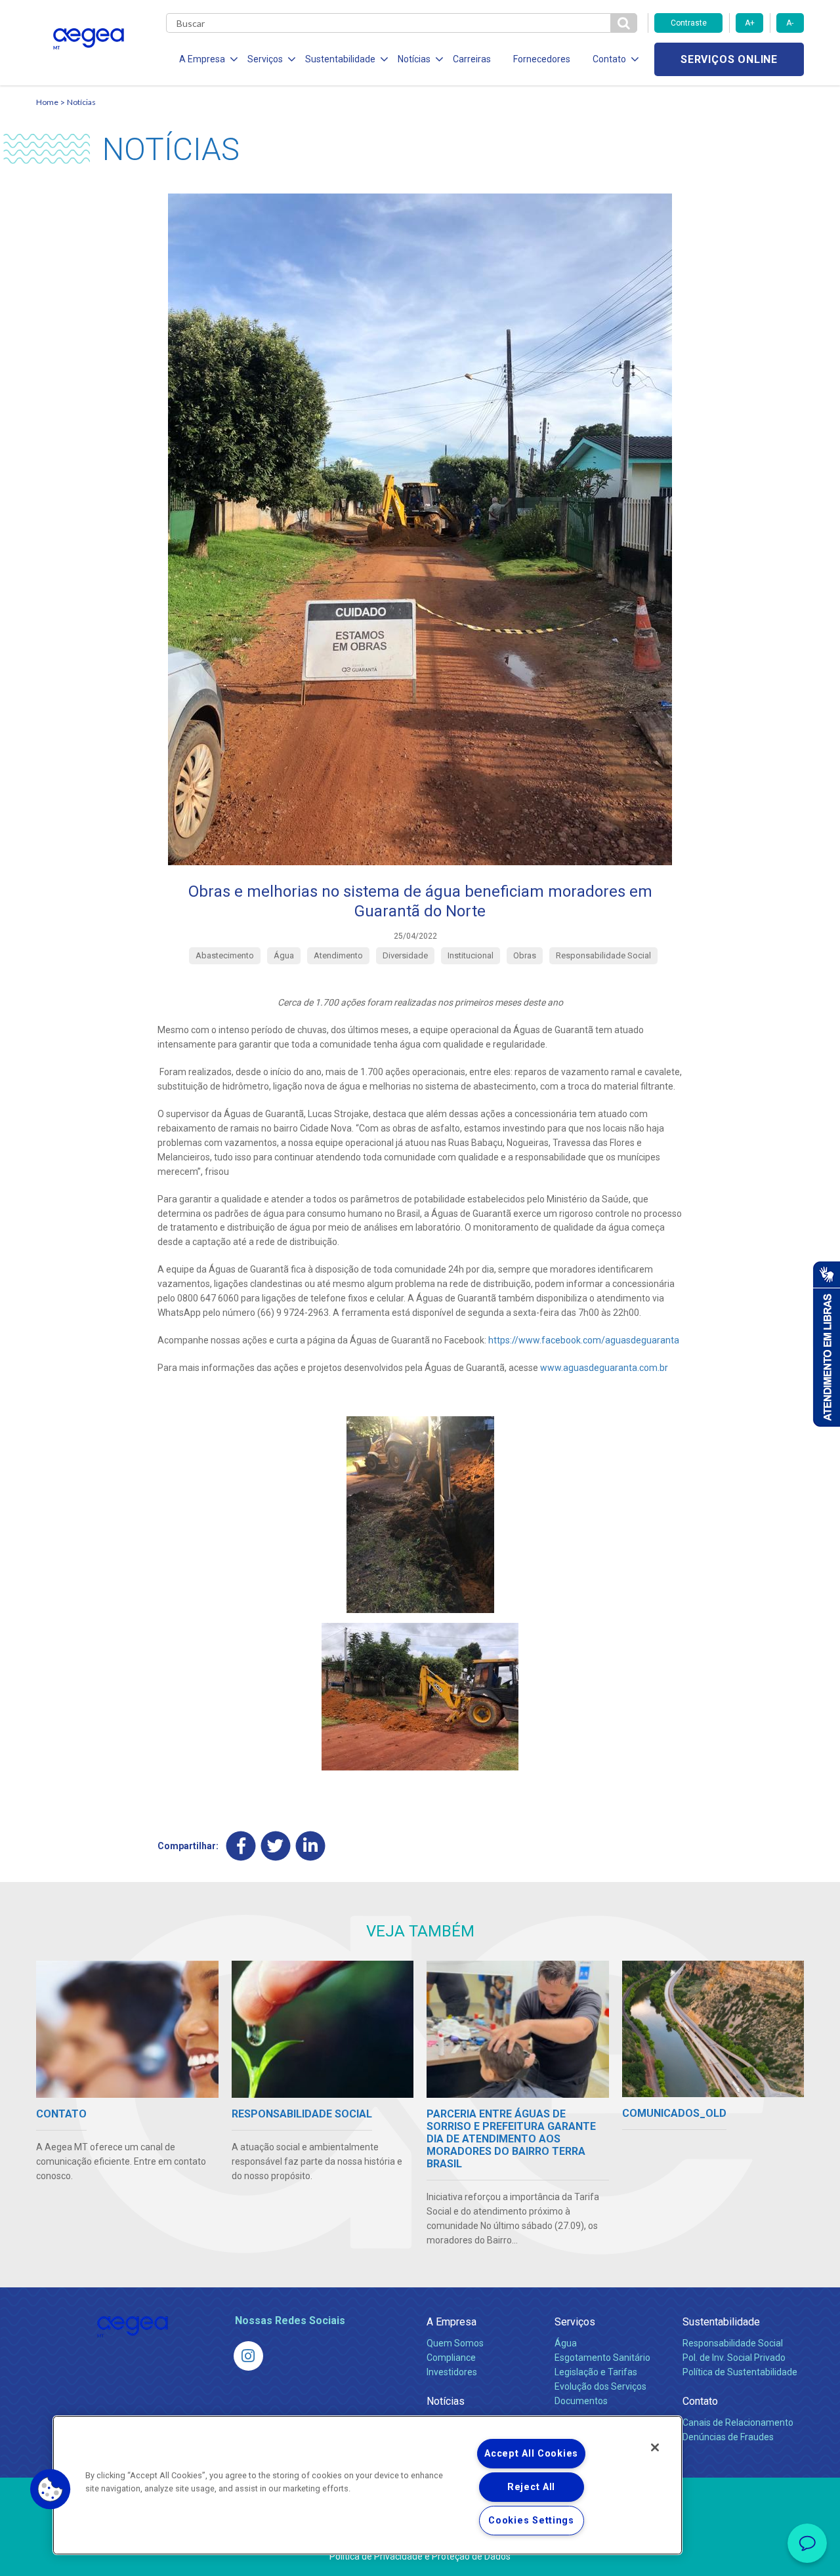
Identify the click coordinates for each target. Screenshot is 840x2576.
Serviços (575, 2322)
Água (566, 2343)
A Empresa (451, 2322)
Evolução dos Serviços (600, 2386)
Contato (700, 2401)
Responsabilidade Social (733, 2343)
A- (790, 23)
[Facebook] (241, 1846)
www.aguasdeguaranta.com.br (604, 1368)
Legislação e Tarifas (596, 2372)
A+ (750, 23)
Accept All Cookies (531, 2454)
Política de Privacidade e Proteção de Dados (420, 2556)
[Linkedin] (311, 1846)
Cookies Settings (531, 2521)
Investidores (452, 2372)
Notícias (81, 102)
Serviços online (729, 59)
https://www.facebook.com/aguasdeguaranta (584, 1340)
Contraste (689, 23)
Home (47, 102)
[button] (51, 2489)
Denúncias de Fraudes (728, 2437)
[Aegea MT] (248, 2356)
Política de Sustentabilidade (740, 2372)
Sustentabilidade (721, 2322)
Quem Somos (455, 2343)
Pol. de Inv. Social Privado (734, 2358)
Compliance (451, 2358)
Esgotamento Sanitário (602, 2358)
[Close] (655, 2447)
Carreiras (472, 59)
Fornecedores (542, 59)
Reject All (531, 2487)
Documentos (581, 2401)
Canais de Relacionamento (738, 2423)
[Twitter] (276, 1846)
